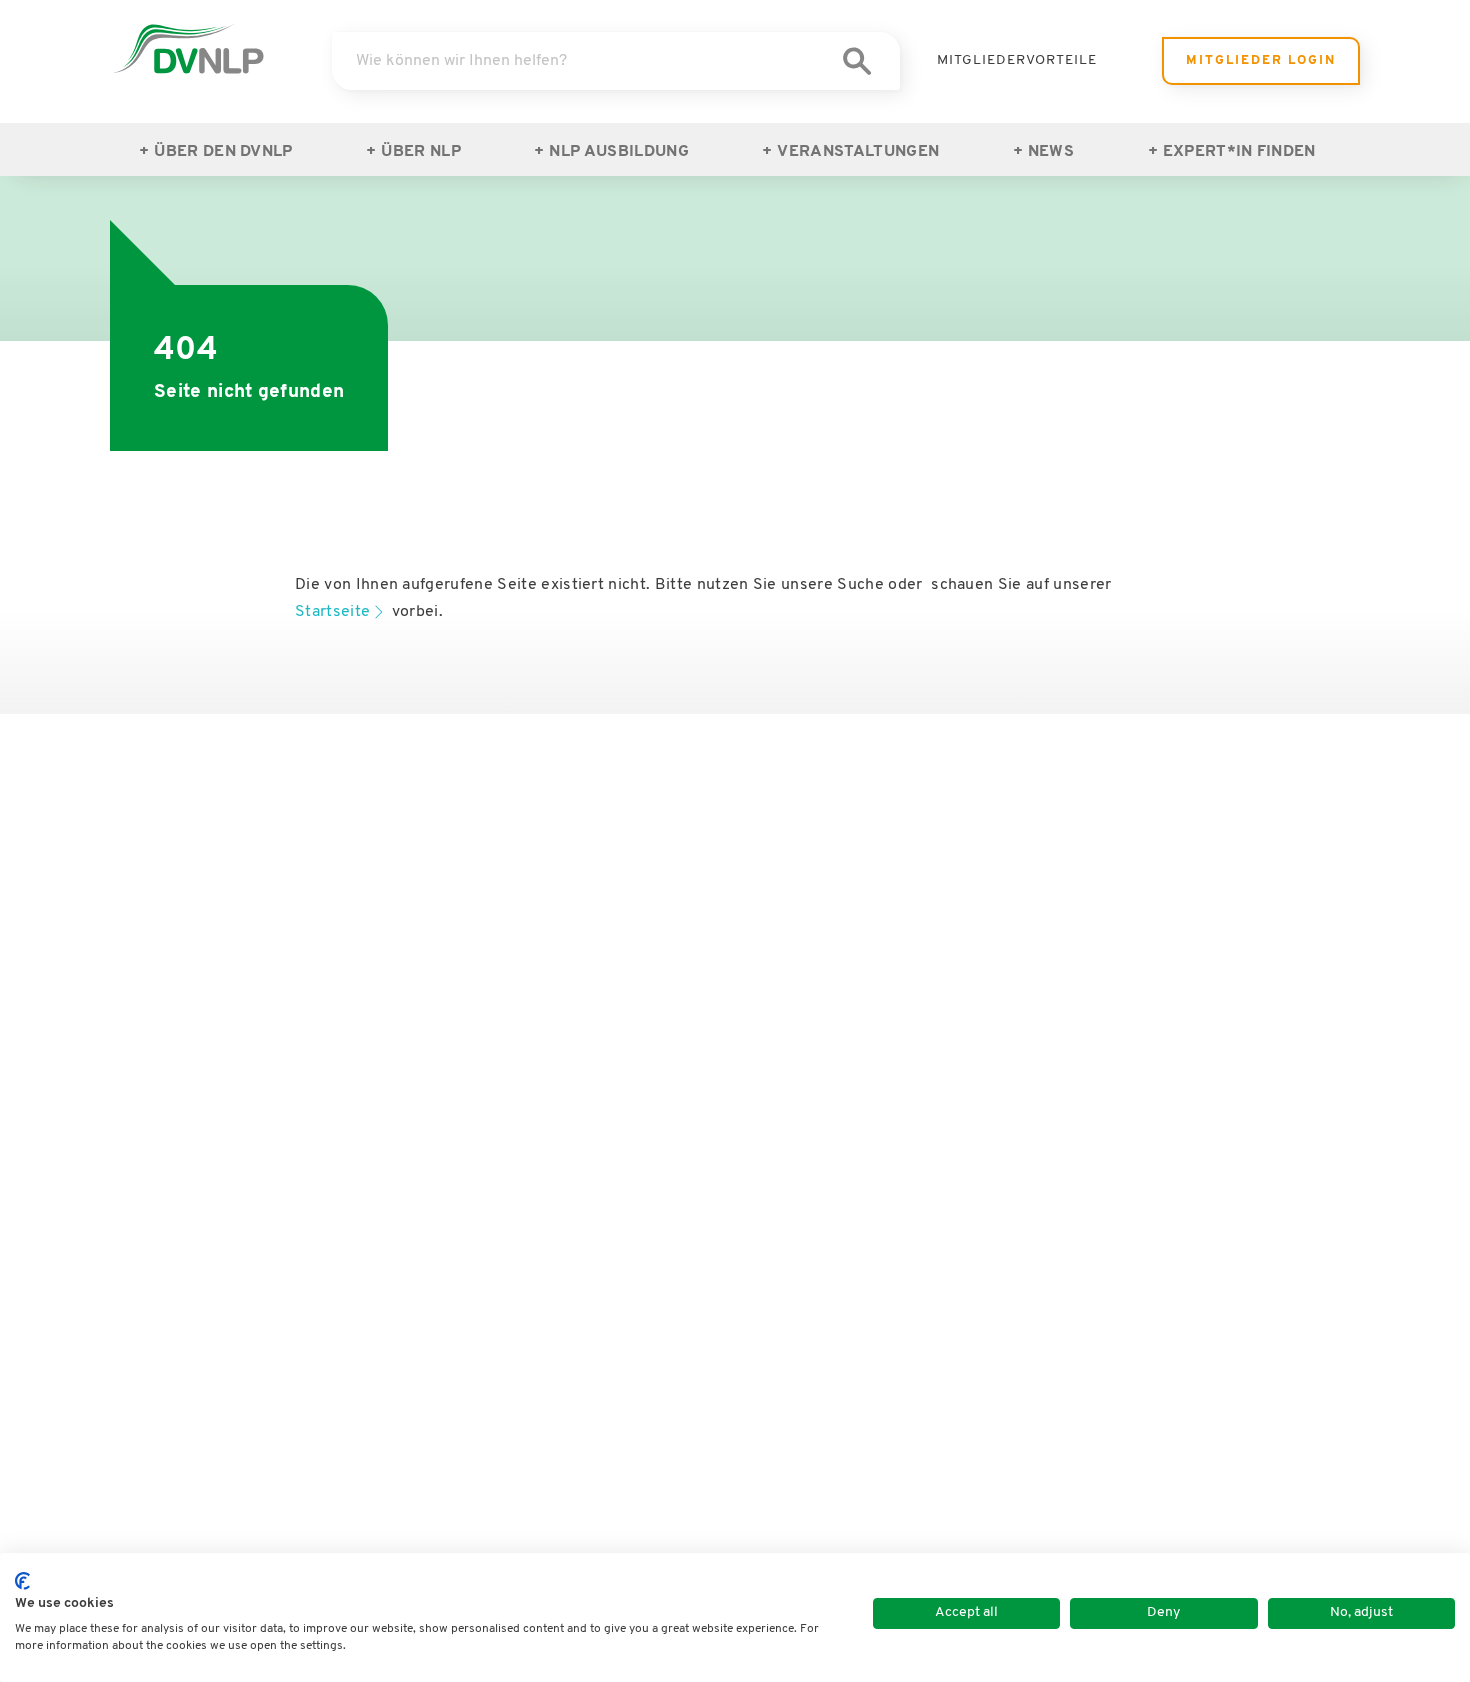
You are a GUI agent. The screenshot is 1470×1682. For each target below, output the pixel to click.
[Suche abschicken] (857, 61)
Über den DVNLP (223, 152)
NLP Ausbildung (618, 152)
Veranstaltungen (858, 152)
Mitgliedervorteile (1017, 60)
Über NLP (421, 152)
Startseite (332, 612)
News (1051, 152)
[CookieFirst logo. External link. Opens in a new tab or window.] (22, 1581)
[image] (188, 49)
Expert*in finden (1239, 152)
